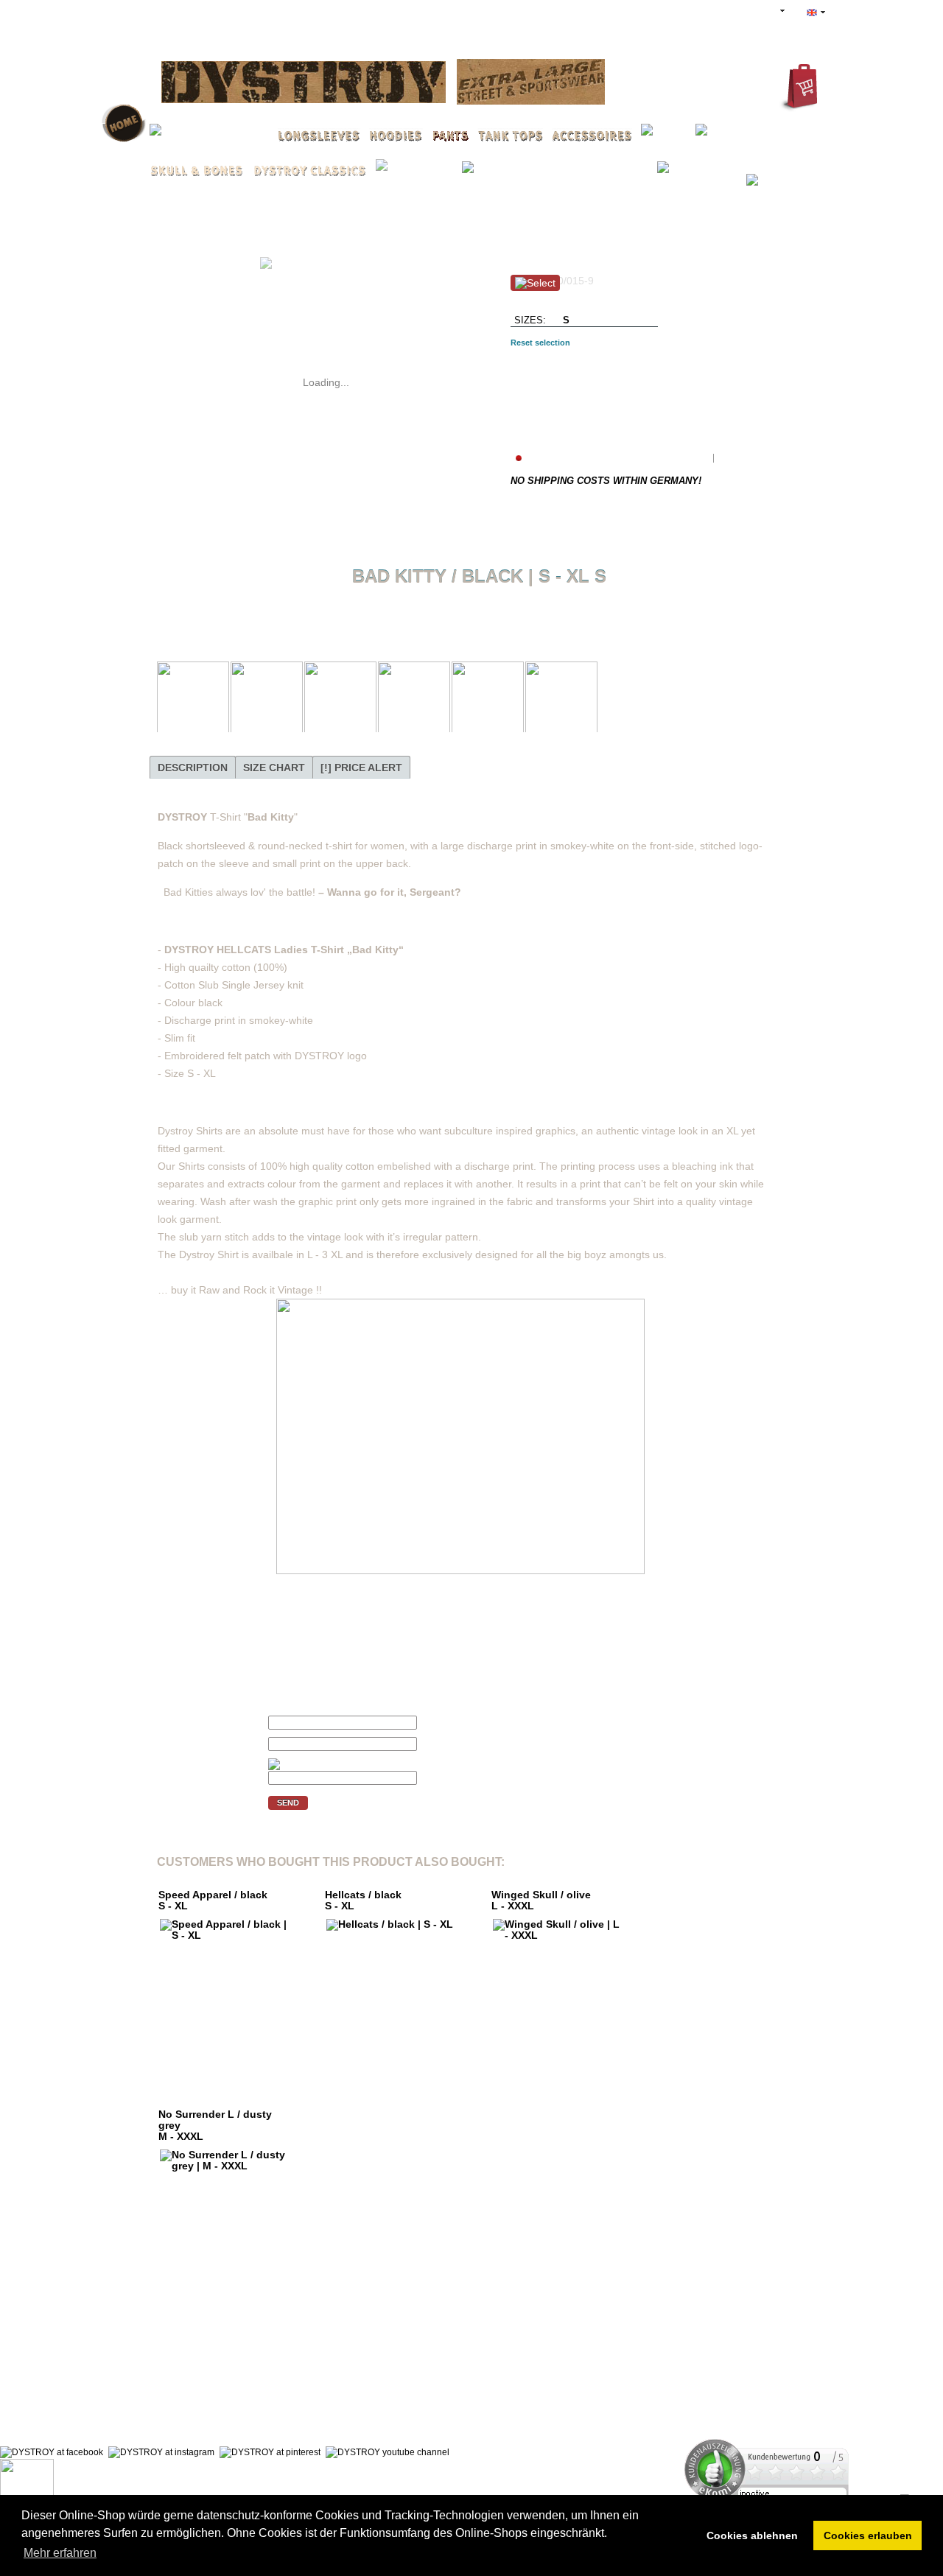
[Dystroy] (304, 84)
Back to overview (483, 608)
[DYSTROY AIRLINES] (531, 84)
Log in (627, 12)
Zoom (178, 248)
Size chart (274, 768)
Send (288, 1803)
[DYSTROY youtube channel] (388, 2452)
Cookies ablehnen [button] (752, 2535)
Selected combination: (562, 362)
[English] (816, 13)
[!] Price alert (361, 768)
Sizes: (530, 320)
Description (193, 768)
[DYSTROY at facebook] (52, 2452)
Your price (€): (191, 1722)
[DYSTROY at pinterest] (270, 2452)
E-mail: (174, 1744)
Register (686, 12)
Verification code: (197, 1765)
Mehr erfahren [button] (60, 2553)
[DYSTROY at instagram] (161, 2452)
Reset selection (540, 343)
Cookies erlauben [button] (868, 2535)
